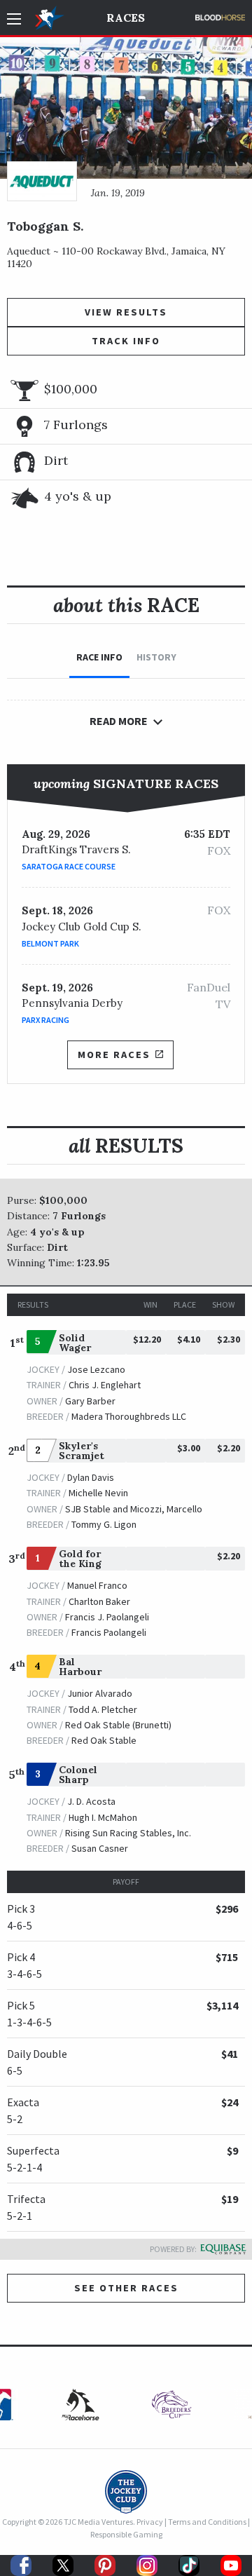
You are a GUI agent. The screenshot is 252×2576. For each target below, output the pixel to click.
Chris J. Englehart (105, 1385)
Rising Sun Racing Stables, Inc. (128, 1833)
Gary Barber (90, 1401)
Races (126, 18)
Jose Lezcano (96, 1369)
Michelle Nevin (98, 1493)
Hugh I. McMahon (103, 1817)
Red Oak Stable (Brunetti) (118, 1725)
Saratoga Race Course (69, 866)
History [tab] (156, 657)
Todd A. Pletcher (103, 1709)
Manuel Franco (97, 1585)
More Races (114, 1055)
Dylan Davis (91, 1477)
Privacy (150, 2522)
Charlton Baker (99, 1601)
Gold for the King (80, 1559)
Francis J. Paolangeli (107, 1617)
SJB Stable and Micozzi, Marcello (134, 1509)
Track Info (126, 341)
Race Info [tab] (99, 657)
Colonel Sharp (78, 1775)
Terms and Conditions (207, 2522)
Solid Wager (75, 1343)
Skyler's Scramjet (82, 1451)
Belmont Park (50, 943)
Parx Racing (45, 1020)
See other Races (126, 2288)
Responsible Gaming (126, 2534)
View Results (126, 312)
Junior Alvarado (100, 1693)
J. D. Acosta (91, 1801)
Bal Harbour (80, 1667)
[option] (171, 2408)
